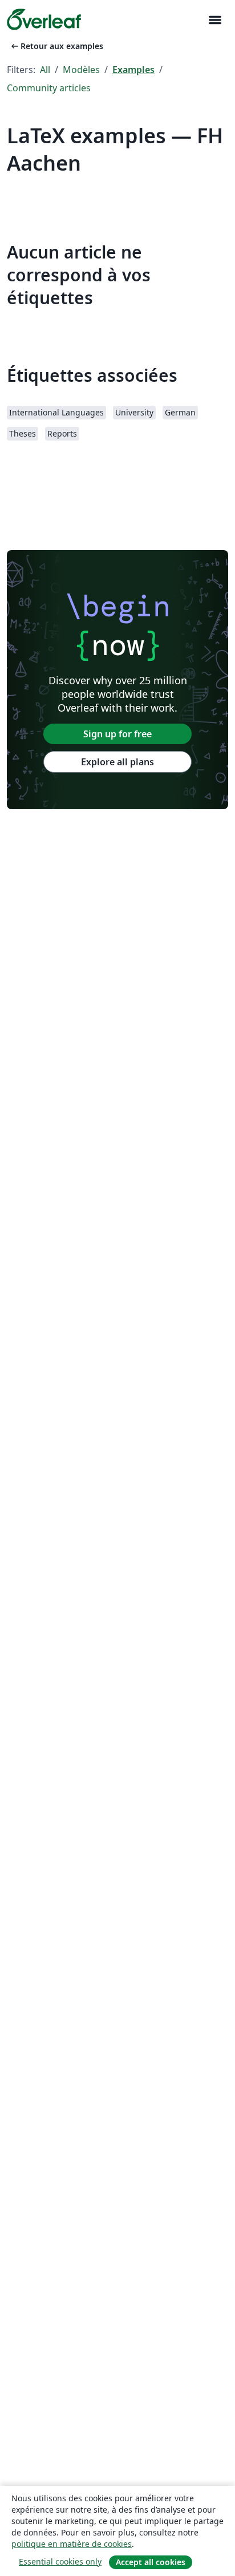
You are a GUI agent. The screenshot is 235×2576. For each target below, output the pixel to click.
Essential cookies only (60, 2561)
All (45, 70)
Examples (133, 70)
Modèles (81, 70)
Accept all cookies (151, 2562)
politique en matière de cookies (72, 2544)
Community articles (49, 88)
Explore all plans (117, 762)
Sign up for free (117, 734)
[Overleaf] (44, 19)
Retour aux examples (56, 46)
